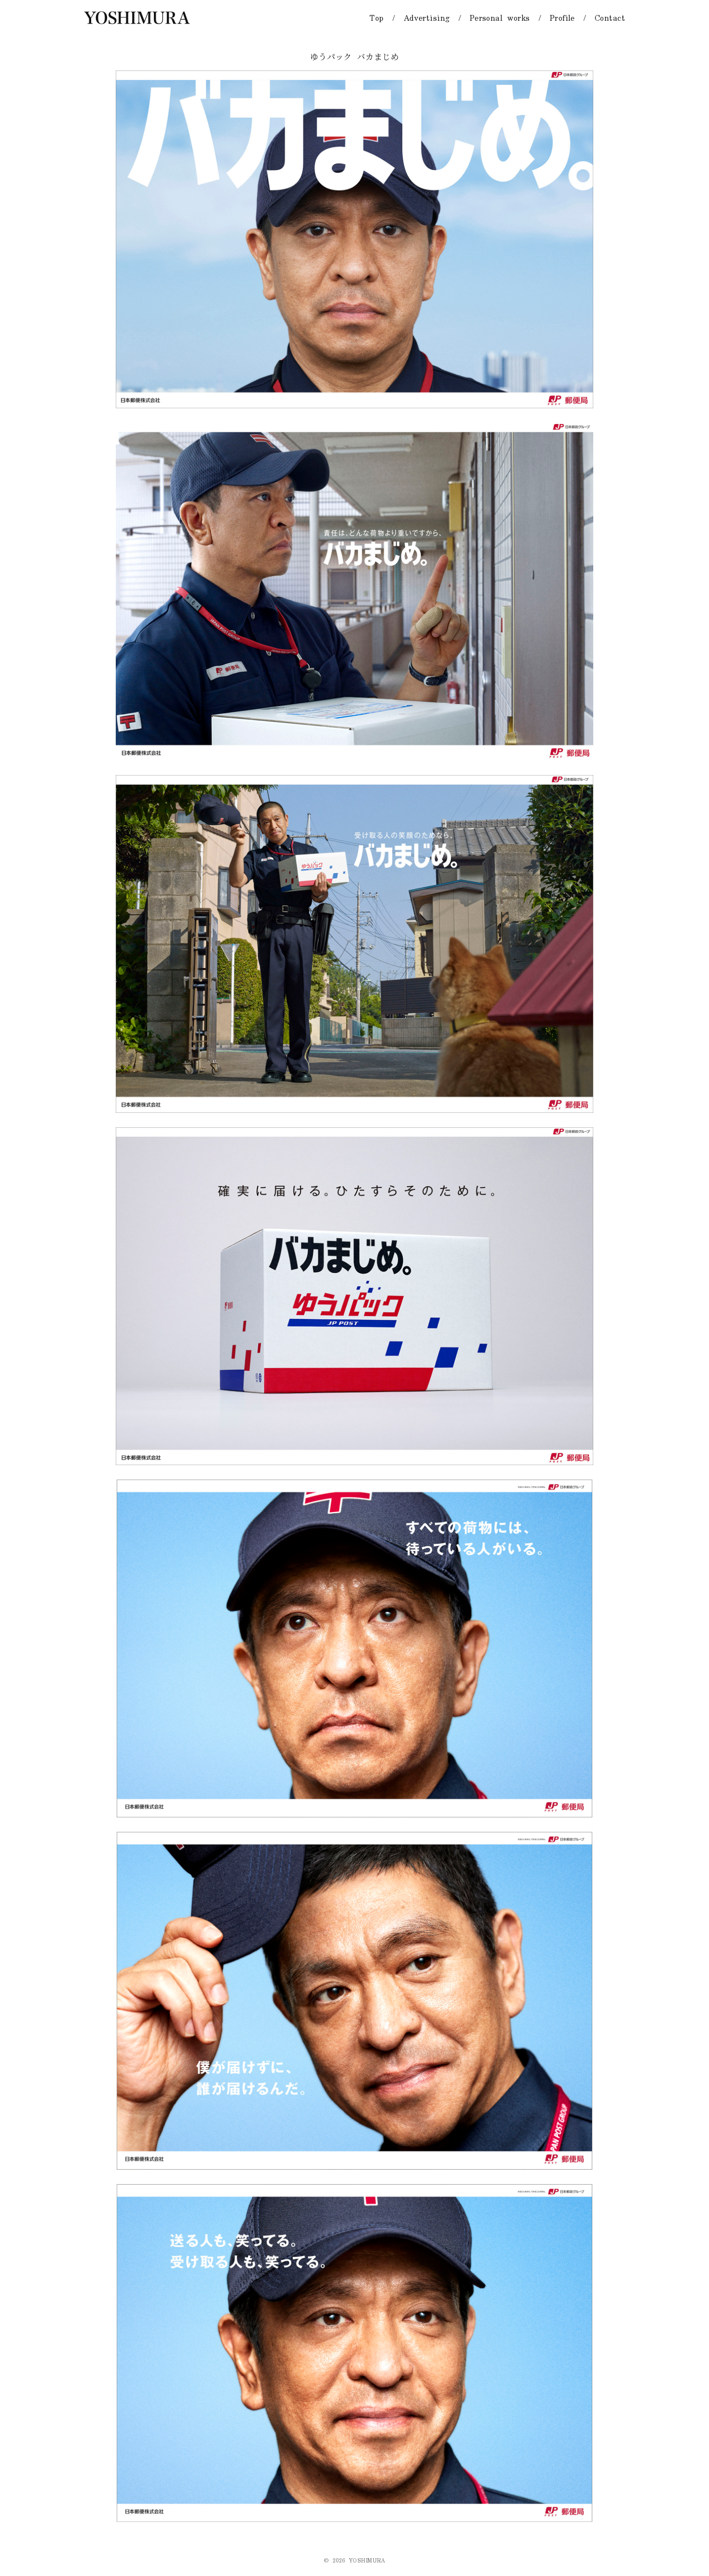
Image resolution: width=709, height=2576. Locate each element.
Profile (562, 18)
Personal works (500, 18)
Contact (610, 18)
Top (376, 18)
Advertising (427, 18)
